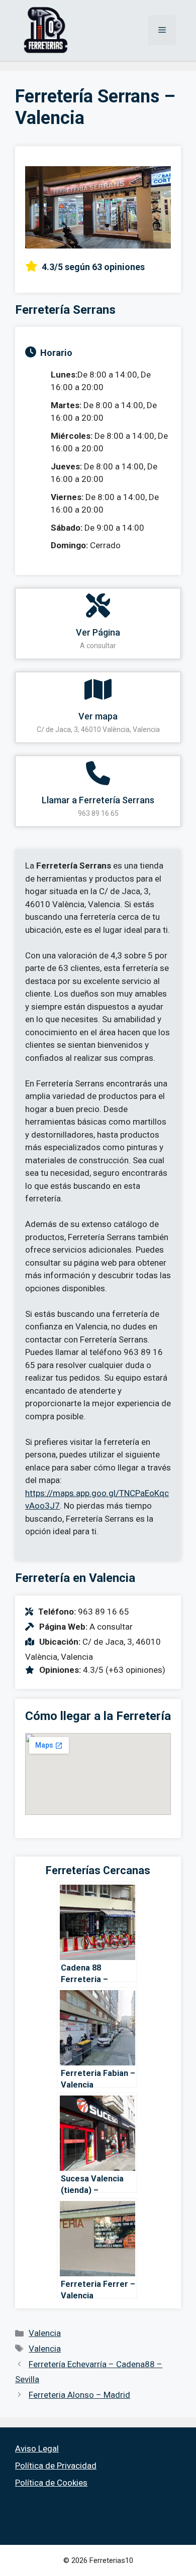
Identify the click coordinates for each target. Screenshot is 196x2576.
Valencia (45, 2333)
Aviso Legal (37, 2448)
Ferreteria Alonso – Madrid (79, 2395)
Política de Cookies (51, 2483)
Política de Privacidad (56, 2466)
